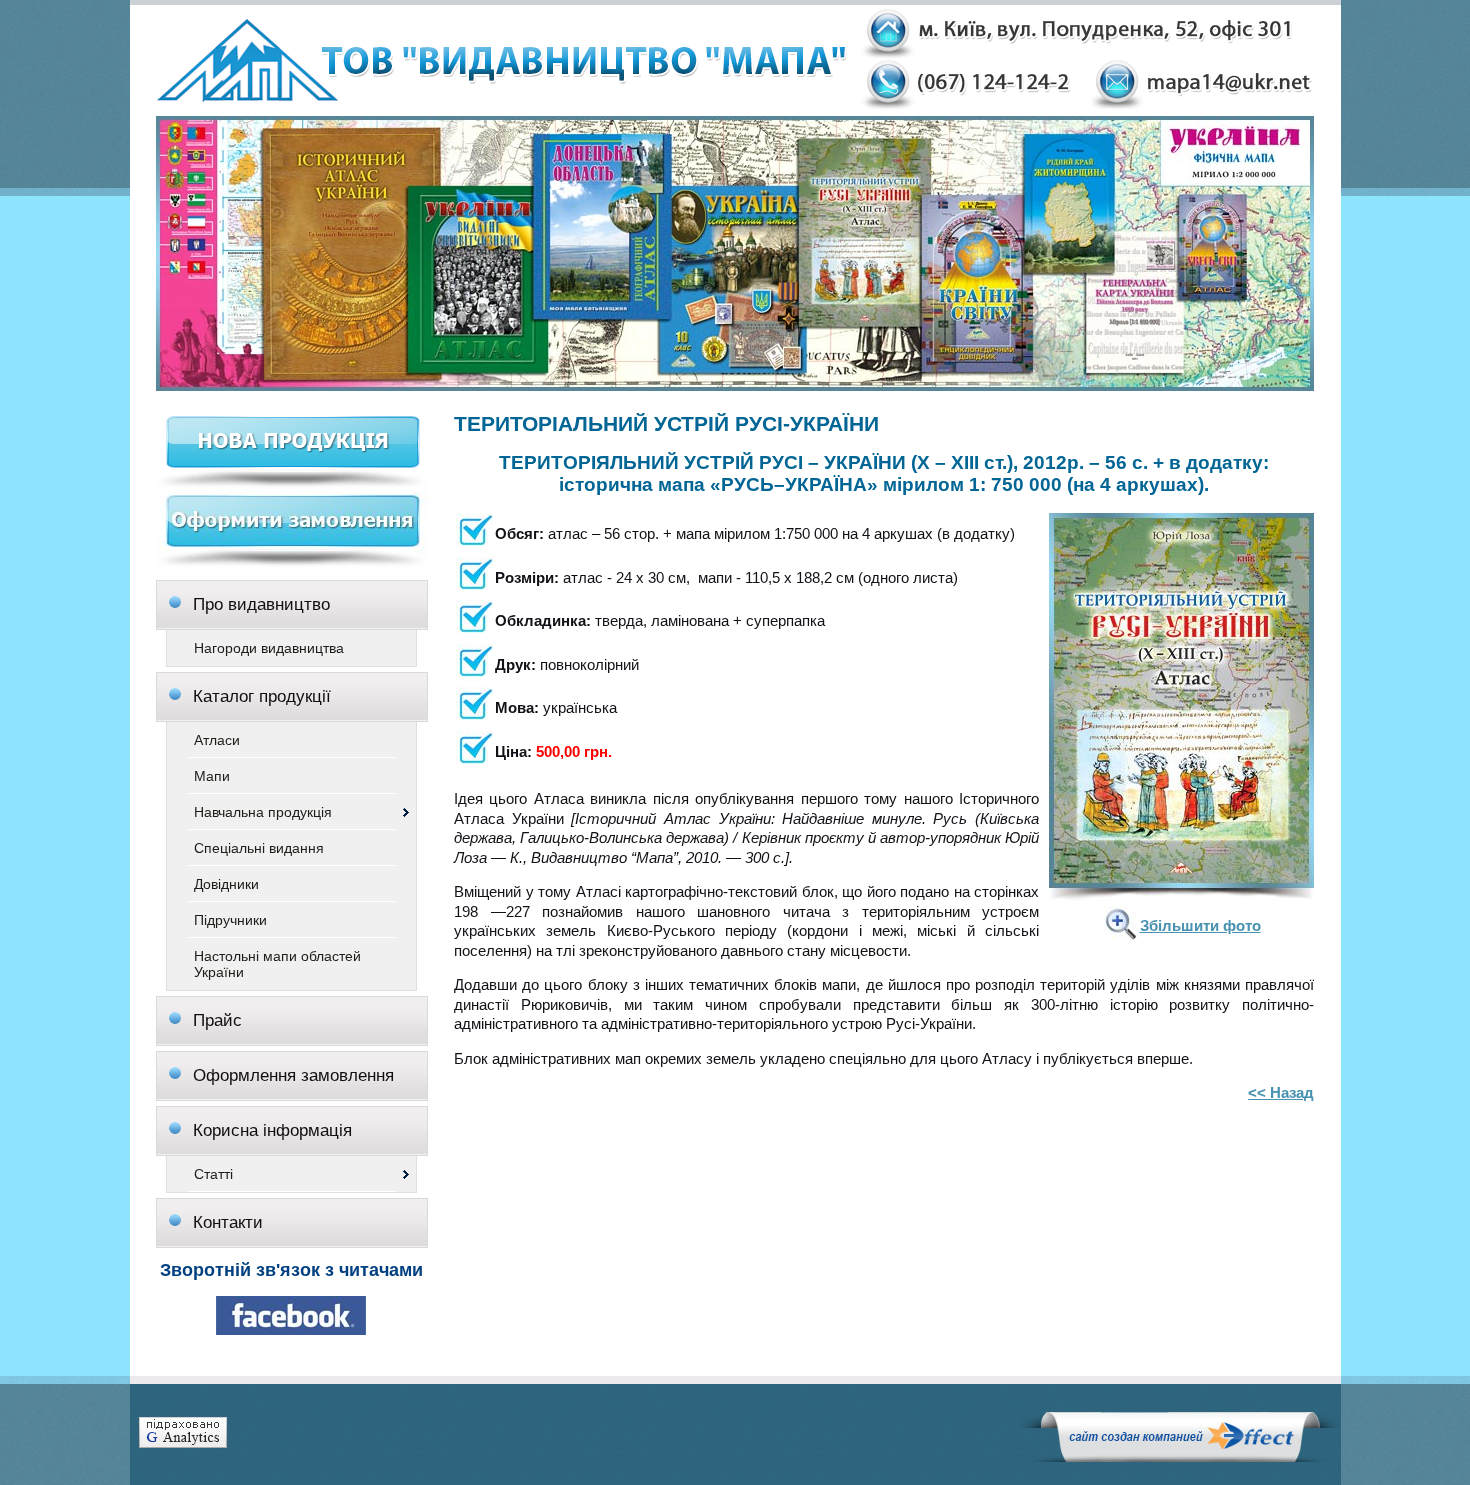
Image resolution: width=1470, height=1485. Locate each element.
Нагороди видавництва (269, 648)
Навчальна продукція (263, 812)
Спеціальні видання (259, 848)
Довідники (226, 884)
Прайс (217, 1020)
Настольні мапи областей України (277, 964)
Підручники (230, 920)
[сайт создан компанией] (1180, 1457)
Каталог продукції (262, 696)
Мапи (212, 776)
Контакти (228, 1222)
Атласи (217, 740)
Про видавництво (261, 604)
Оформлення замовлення (293, 1075)
